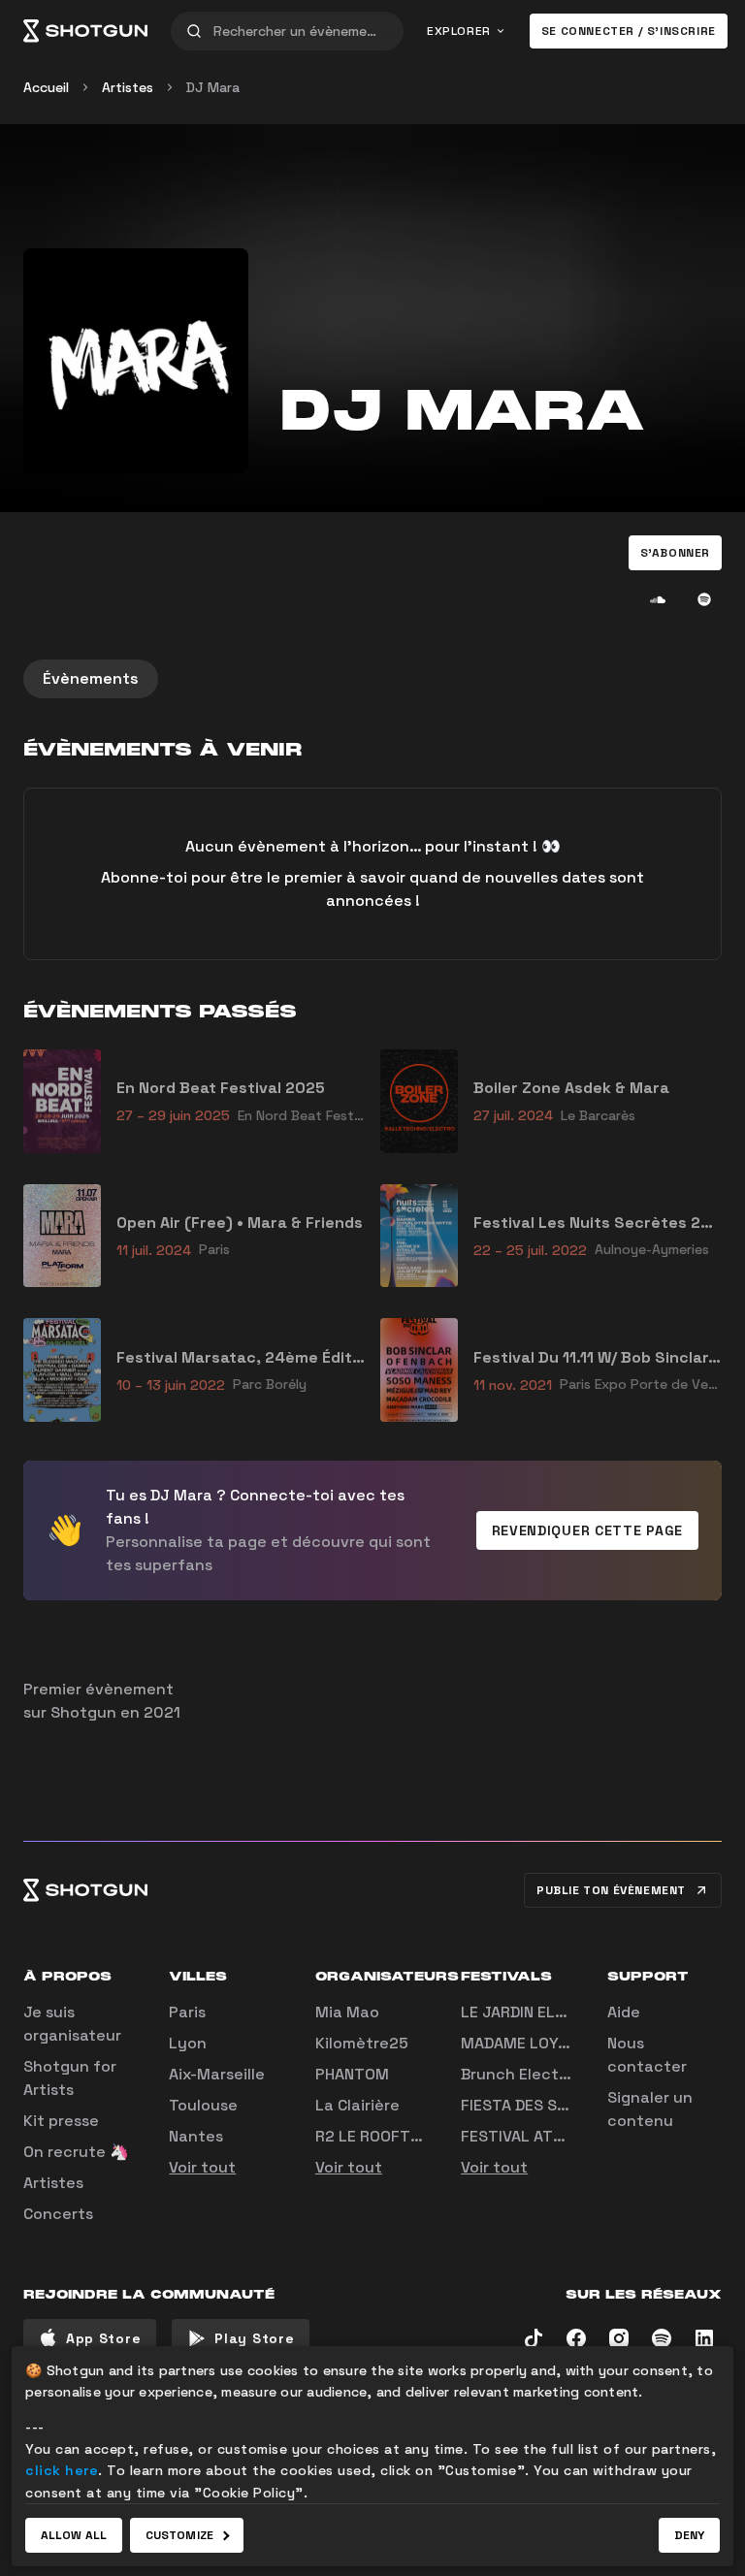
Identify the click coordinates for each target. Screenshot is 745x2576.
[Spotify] (704, 599)
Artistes (128, 87)
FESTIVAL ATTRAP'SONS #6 (561, 2136)
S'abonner (675, 553)
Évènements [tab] (91, 678)
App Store (103, 2338)
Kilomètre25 (362, 2043)
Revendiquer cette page (587, 1530)
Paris (187, 2012)
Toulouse (203, 2105)
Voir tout (202, 2167)
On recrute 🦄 (76, 2152)
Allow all (74, 2535)
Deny (689, 2535)
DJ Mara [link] (213, 87)
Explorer (459, 31)
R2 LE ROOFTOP (373, 2136)
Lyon (188, 2043)
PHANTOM (352, 2074)
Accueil (46, 87)
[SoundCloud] (658, 599)
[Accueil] (85, 31)
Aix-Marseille (217, 2074)
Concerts (58, 2214)
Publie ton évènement (611, 1890)
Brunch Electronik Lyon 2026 (571, 2074)
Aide (624, 2012)
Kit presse (61, 2121)
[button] (675, 553)
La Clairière (357, 2105)
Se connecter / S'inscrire (629, 31)
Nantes (196, 2136)
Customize (179, 2535)
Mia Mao (347, 2012)
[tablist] (372, 679)
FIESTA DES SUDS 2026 (546, 2105)
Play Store (254, 2338)
